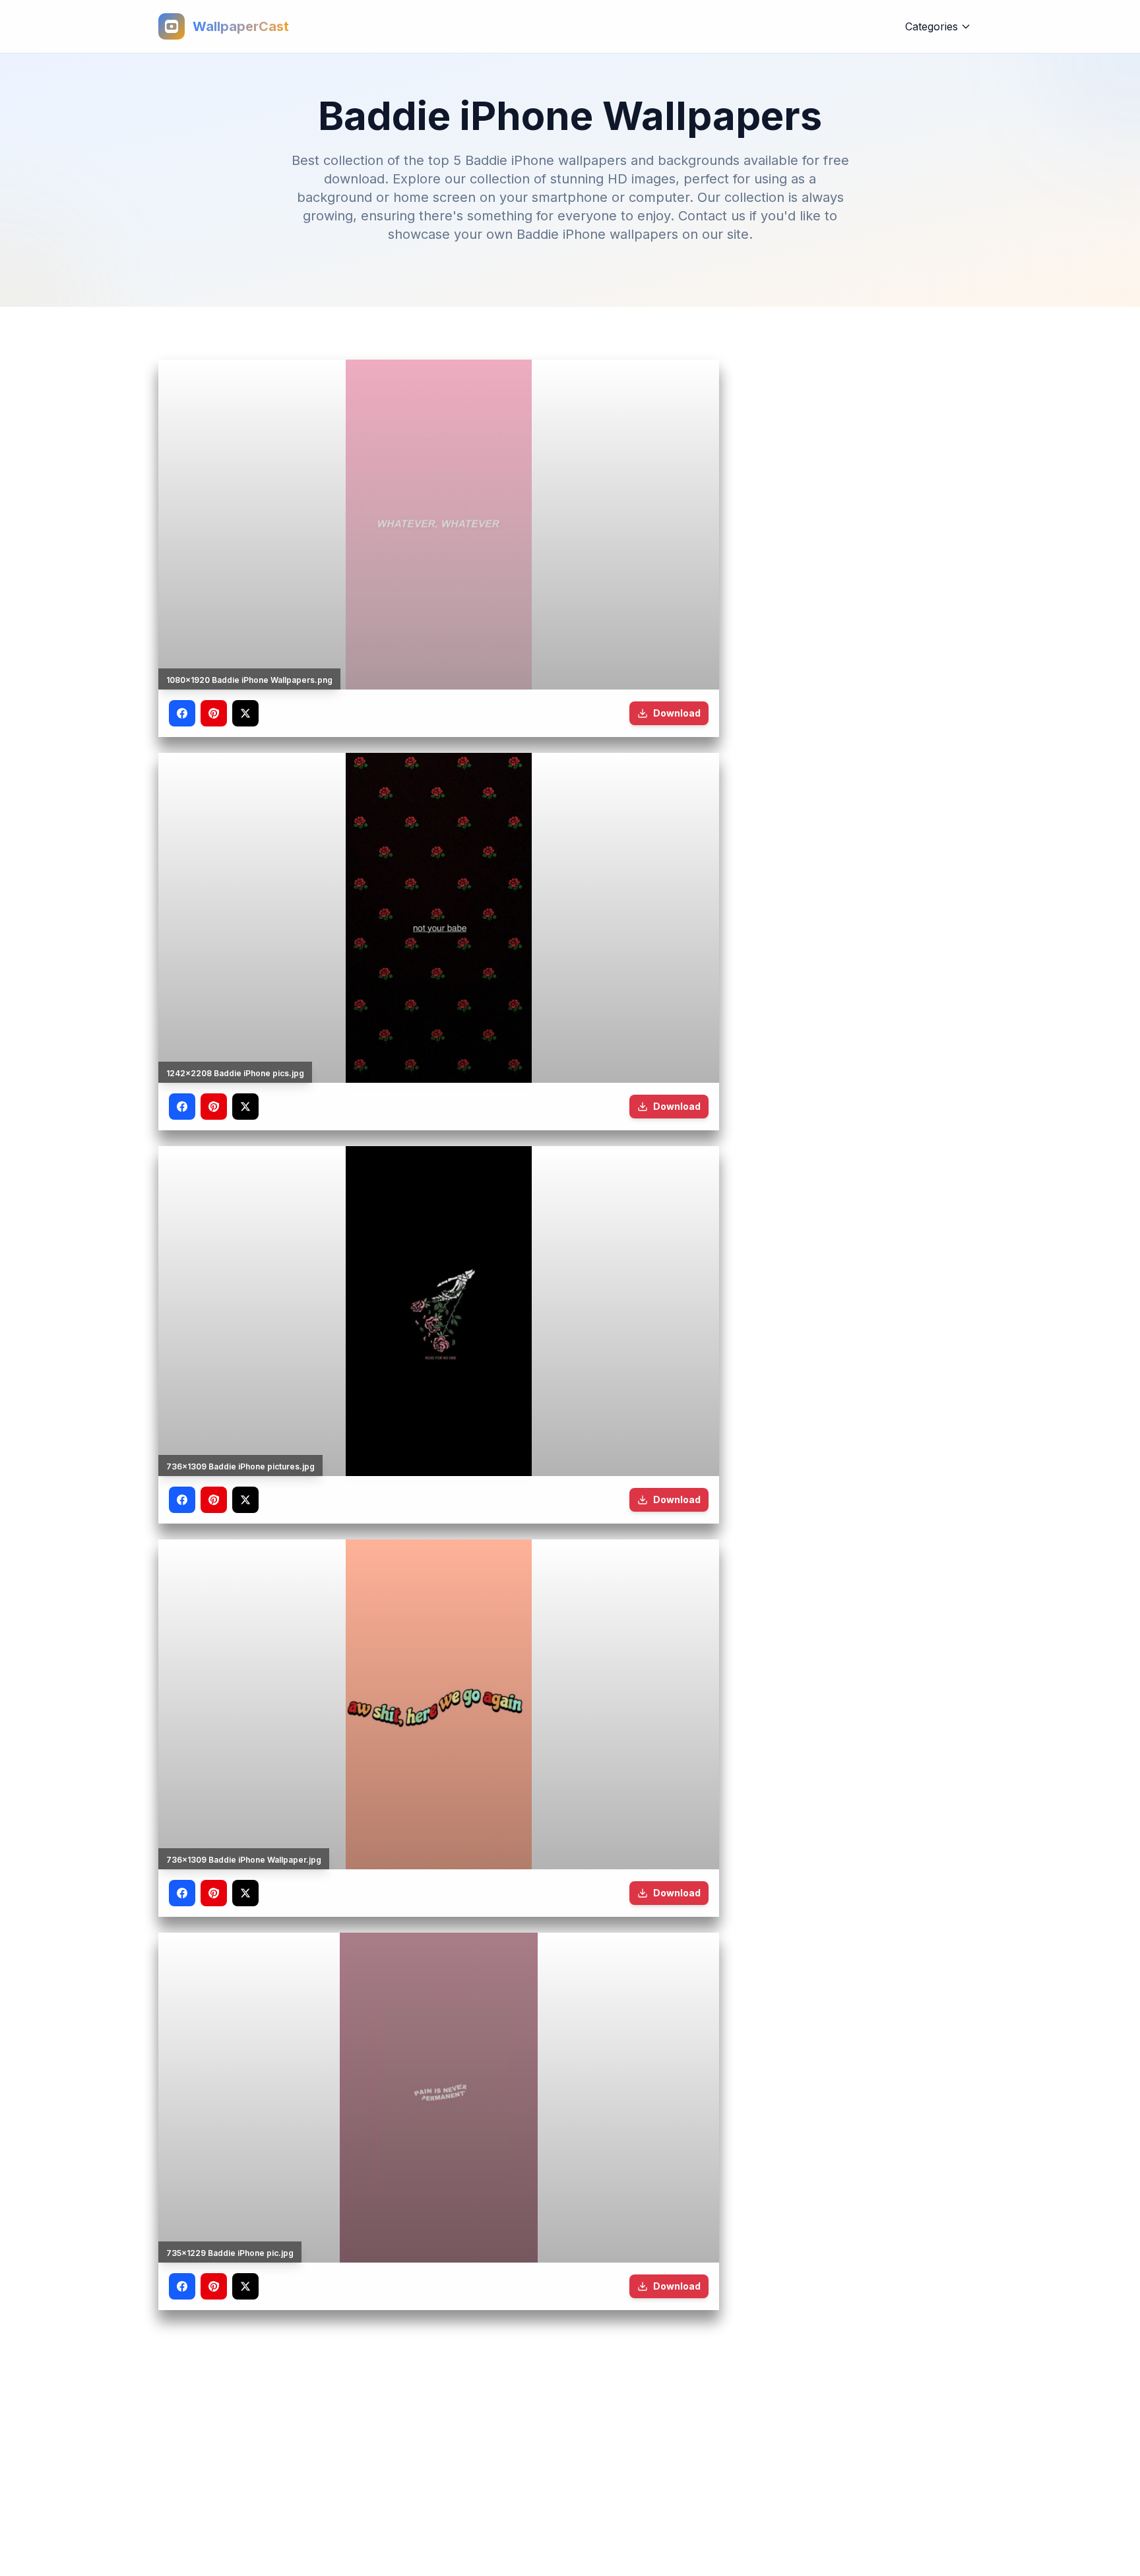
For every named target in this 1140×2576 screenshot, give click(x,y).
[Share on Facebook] (182, 713)
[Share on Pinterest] (214, 713)
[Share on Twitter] (245, 713)
